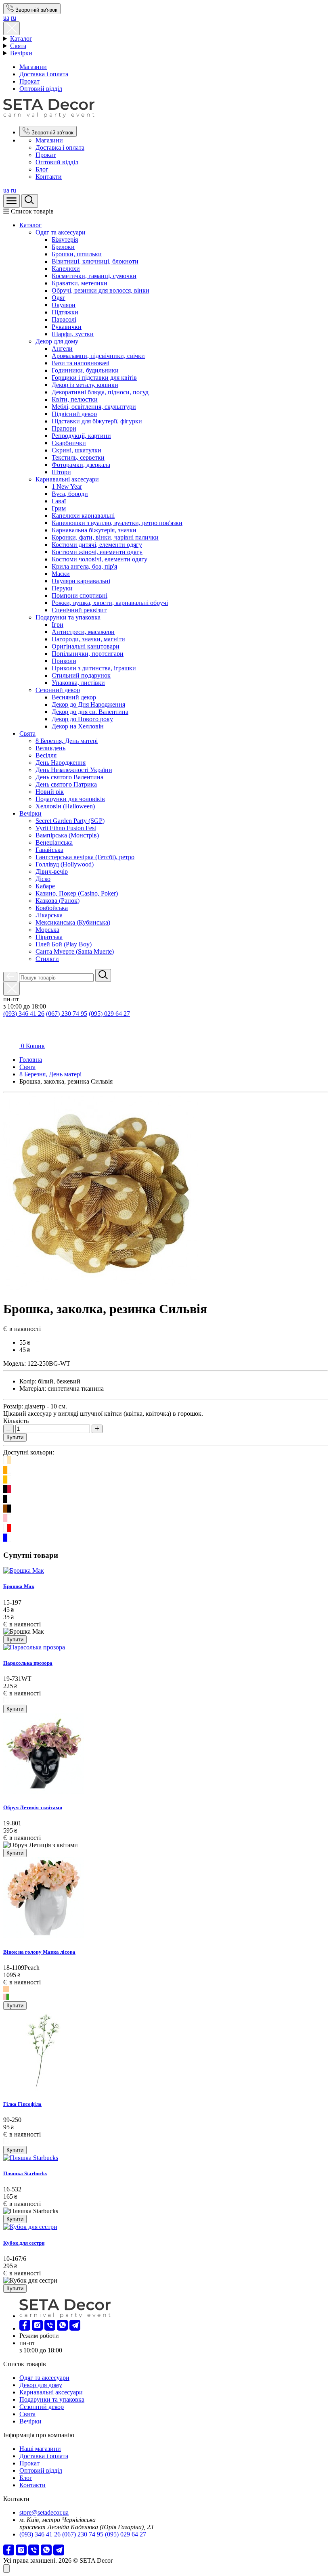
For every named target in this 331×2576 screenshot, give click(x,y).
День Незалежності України (74, 770)
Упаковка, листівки (78, 683)
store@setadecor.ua (44, 2512)
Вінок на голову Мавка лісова (39, 1952)
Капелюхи (66, 269)
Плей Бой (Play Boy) (64, 944)
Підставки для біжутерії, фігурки (97, 421)
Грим (59, 508)
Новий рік (50, 792)
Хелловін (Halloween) (65, 806)
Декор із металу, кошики (85, 385)
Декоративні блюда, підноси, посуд (100, 392)
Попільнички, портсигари (88, 654)
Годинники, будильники (85, 370)
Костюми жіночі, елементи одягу (97, 552)
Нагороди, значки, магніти (88, 639)
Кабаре (45, 886)
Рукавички (67, 327)
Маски (61, 574)
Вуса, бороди (70, 494)
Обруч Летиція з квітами (33, 1807)
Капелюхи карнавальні (83, 516)
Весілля (46, 755)
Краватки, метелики (80, 283)
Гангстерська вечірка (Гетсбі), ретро (85, 857)
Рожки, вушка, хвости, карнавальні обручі (110, 603)
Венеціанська (54, 842)
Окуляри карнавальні (81, 581)
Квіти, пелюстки (75, 399)
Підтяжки (65, 312)
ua (6, 18)
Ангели (62, 348)
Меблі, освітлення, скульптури (94, 407)
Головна (31, 1060)
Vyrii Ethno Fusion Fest (66, 828)
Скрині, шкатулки (76, 450)
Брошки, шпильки (77, 254)
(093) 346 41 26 (24, 1014)
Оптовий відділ (41, 89)
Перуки (62, 588)
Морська (47, 930)
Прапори (64, 428)
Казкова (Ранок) (58, 901)
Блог (42, 169)
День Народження (61, 763)
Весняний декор (74, 697)
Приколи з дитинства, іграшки (94, 668)
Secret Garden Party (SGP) (70, 821)
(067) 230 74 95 (67, 1014)
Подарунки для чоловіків (70, 799)
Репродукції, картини (81, 436)
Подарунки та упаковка (68, 617)
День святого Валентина (69, 777)
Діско (43, 879)
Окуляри (64, 305)
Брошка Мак (19, 1586)
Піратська (49, 937)
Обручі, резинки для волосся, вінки (101, 290)
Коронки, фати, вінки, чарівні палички (105, 537)
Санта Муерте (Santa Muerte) (75, 951)
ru (14, 18)
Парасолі (64, 319)
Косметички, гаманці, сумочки (94, 276)
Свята (18, 46)
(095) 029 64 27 (109, 1014)
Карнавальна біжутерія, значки (94, 530)
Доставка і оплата (44, 74)
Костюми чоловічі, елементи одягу (100, 559)
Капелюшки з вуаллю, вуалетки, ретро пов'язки (117, 523)
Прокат (29, 81)
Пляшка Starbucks (25, 2173)
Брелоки (63, 247)
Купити (15, 1437)
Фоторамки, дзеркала (81, 465)
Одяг (59, 298)
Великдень (50, 748)
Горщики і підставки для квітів (94, 378)
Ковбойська (52, 908)
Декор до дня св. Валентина (90, 712)
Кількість (16, 1421)
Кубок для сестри (24, 2243)
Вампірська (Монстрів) (67, 835)
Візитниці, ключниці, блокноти (95, 261)
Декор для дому (57, 341)
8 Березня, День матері (67, 741)
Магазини (33, 67)
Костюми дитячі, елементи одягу (97, 545)
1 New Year (67, 487)
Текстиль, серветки (78, 457)
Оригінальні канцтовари (86, 646)
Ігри (58, 625)
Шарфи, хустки (73, 334)
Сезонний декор (58, 690)
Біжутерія (65, 240)
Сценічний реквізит (79, 610)
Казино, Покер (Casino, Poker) (77, 893)
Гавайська (49, 850)
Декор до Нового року (82, 719)
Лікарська (49, 915)
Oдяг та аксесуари (61, 232)
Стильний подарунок (81, 675)
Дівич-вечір (52, 872)
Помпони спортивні (80, 595)
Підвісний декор (74, 414)
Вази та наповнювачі (81, 363)
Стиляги (47, 959)
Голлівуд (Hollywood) (65, 864)
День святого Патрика (66, 784)
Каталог (21, 39)
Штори (61, 472)
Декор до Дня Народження (88, 704)
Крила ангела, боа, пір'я (84, 566)
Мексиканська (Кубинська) (73, 922)
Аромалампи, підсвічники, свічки (98, 356)
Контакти (49, 177)
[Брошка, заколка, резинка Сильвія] (101, 1289)
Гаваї (59, 501)
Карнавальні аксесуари (67, 479)
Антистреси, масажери (83, 632)
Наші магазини (40, 2449)
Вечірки (21, 53)
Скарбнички (69, 443)
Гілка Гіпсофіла (22, 2104)
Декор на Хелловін (78, 726)
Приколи (64, 661)
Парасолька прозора (28, 1663)
